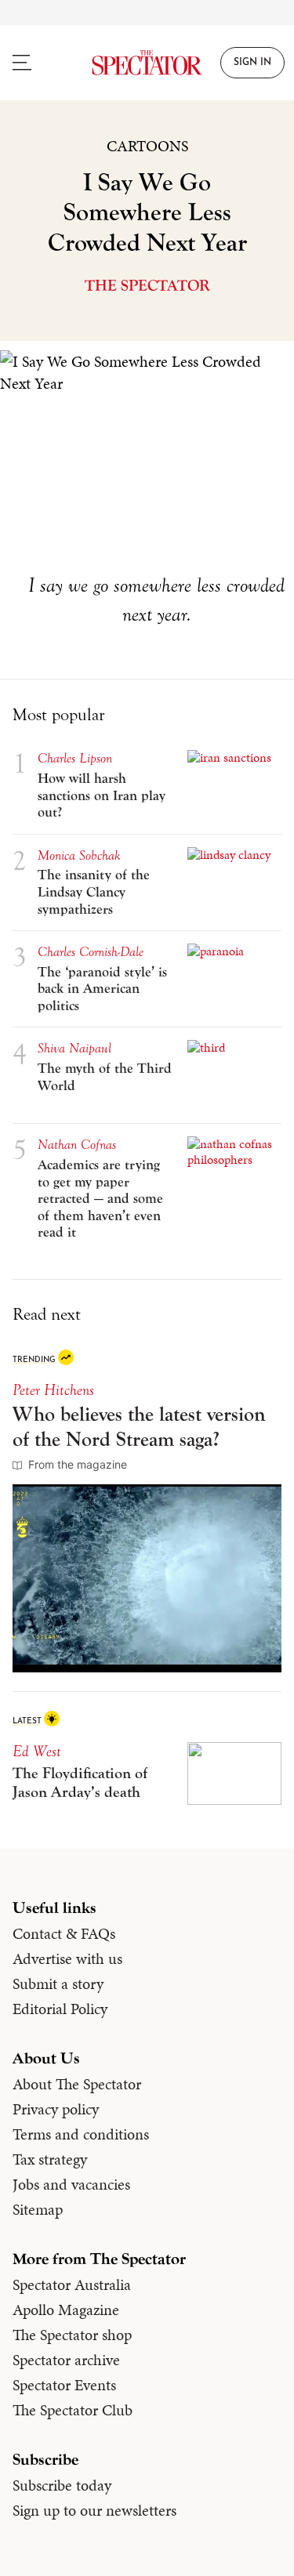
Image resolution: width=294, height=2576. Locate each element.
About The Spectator (77, 2084)
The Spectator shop (72, 2335)
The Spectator (147, 286)
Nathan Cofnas (77, 1145)
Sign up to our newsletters (94, 2510)
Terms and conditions (81, 2134)
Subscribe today (62, 2485)
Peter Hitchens (53, 1390)
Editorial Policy (60, 2009)
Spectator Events (64, 2385)
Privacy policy (56, 2109)
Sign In (252, 63)
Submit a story (58, 1984)
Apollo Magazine (66, 2310)
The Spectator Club (73, 2410)
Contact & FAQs (64, 1933)
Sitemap (38, 2209)
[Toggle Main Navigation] (37, 63)
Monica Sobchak (79, 855)
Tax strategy (50, 2159)
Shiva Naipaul (74, 1048)
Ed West (37, 1751)
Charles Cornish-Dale (91, 952)
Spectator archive (66, 2360)
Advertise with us (67, 1958)
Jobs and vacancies (71, 2184)
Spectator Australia (72, 2284)
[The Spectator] (147, 63)
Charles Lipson (75, 758)
